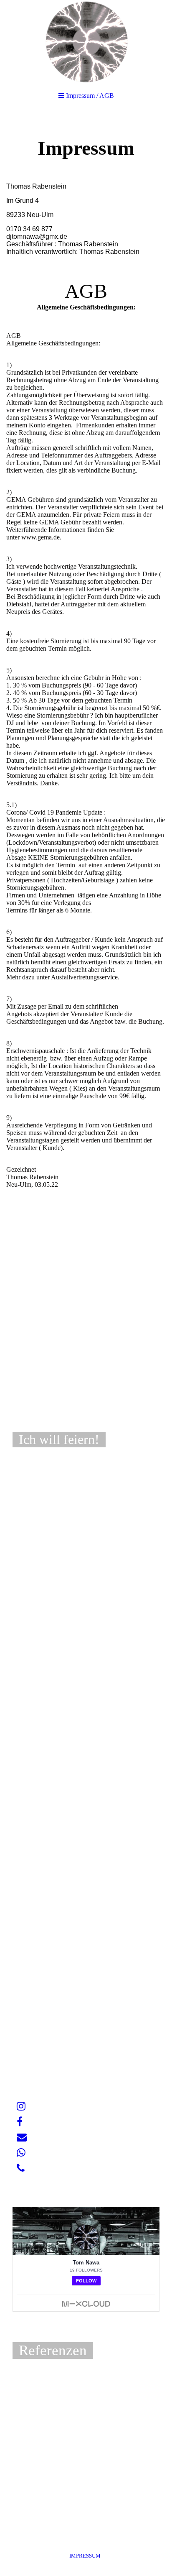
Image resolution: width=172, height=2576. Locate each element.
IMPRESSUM (86, 2556)
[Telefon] (21, 2168)
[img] (86, 42)
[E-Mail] (22, 2137)
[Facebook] (20, 2122)
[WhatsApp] (21, 2153)
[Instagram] (21, 2106)
